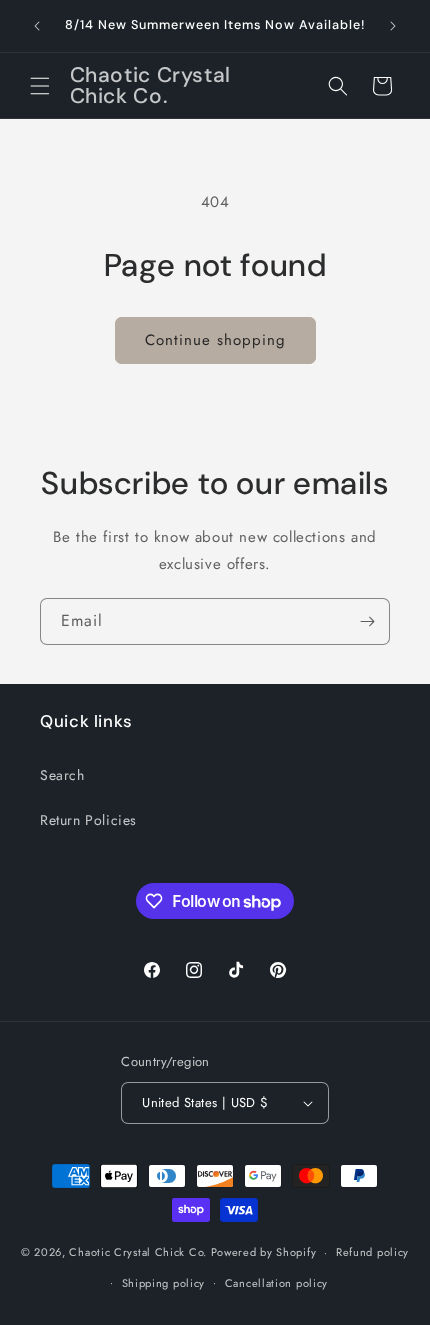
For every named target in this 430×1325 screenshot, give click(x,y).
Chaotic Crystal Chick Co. (138, 1252)
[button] (40, 86)
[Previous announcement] (37, 26)
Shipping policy (164, 1283)
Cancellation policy (276, 1283)
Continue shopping (215, 340)
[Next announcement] (393, 26)
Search (62, 775)
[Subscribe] (367, 621)
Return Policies (88, 820)
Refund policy (372, 1252)
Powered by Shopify (264, 1252)
